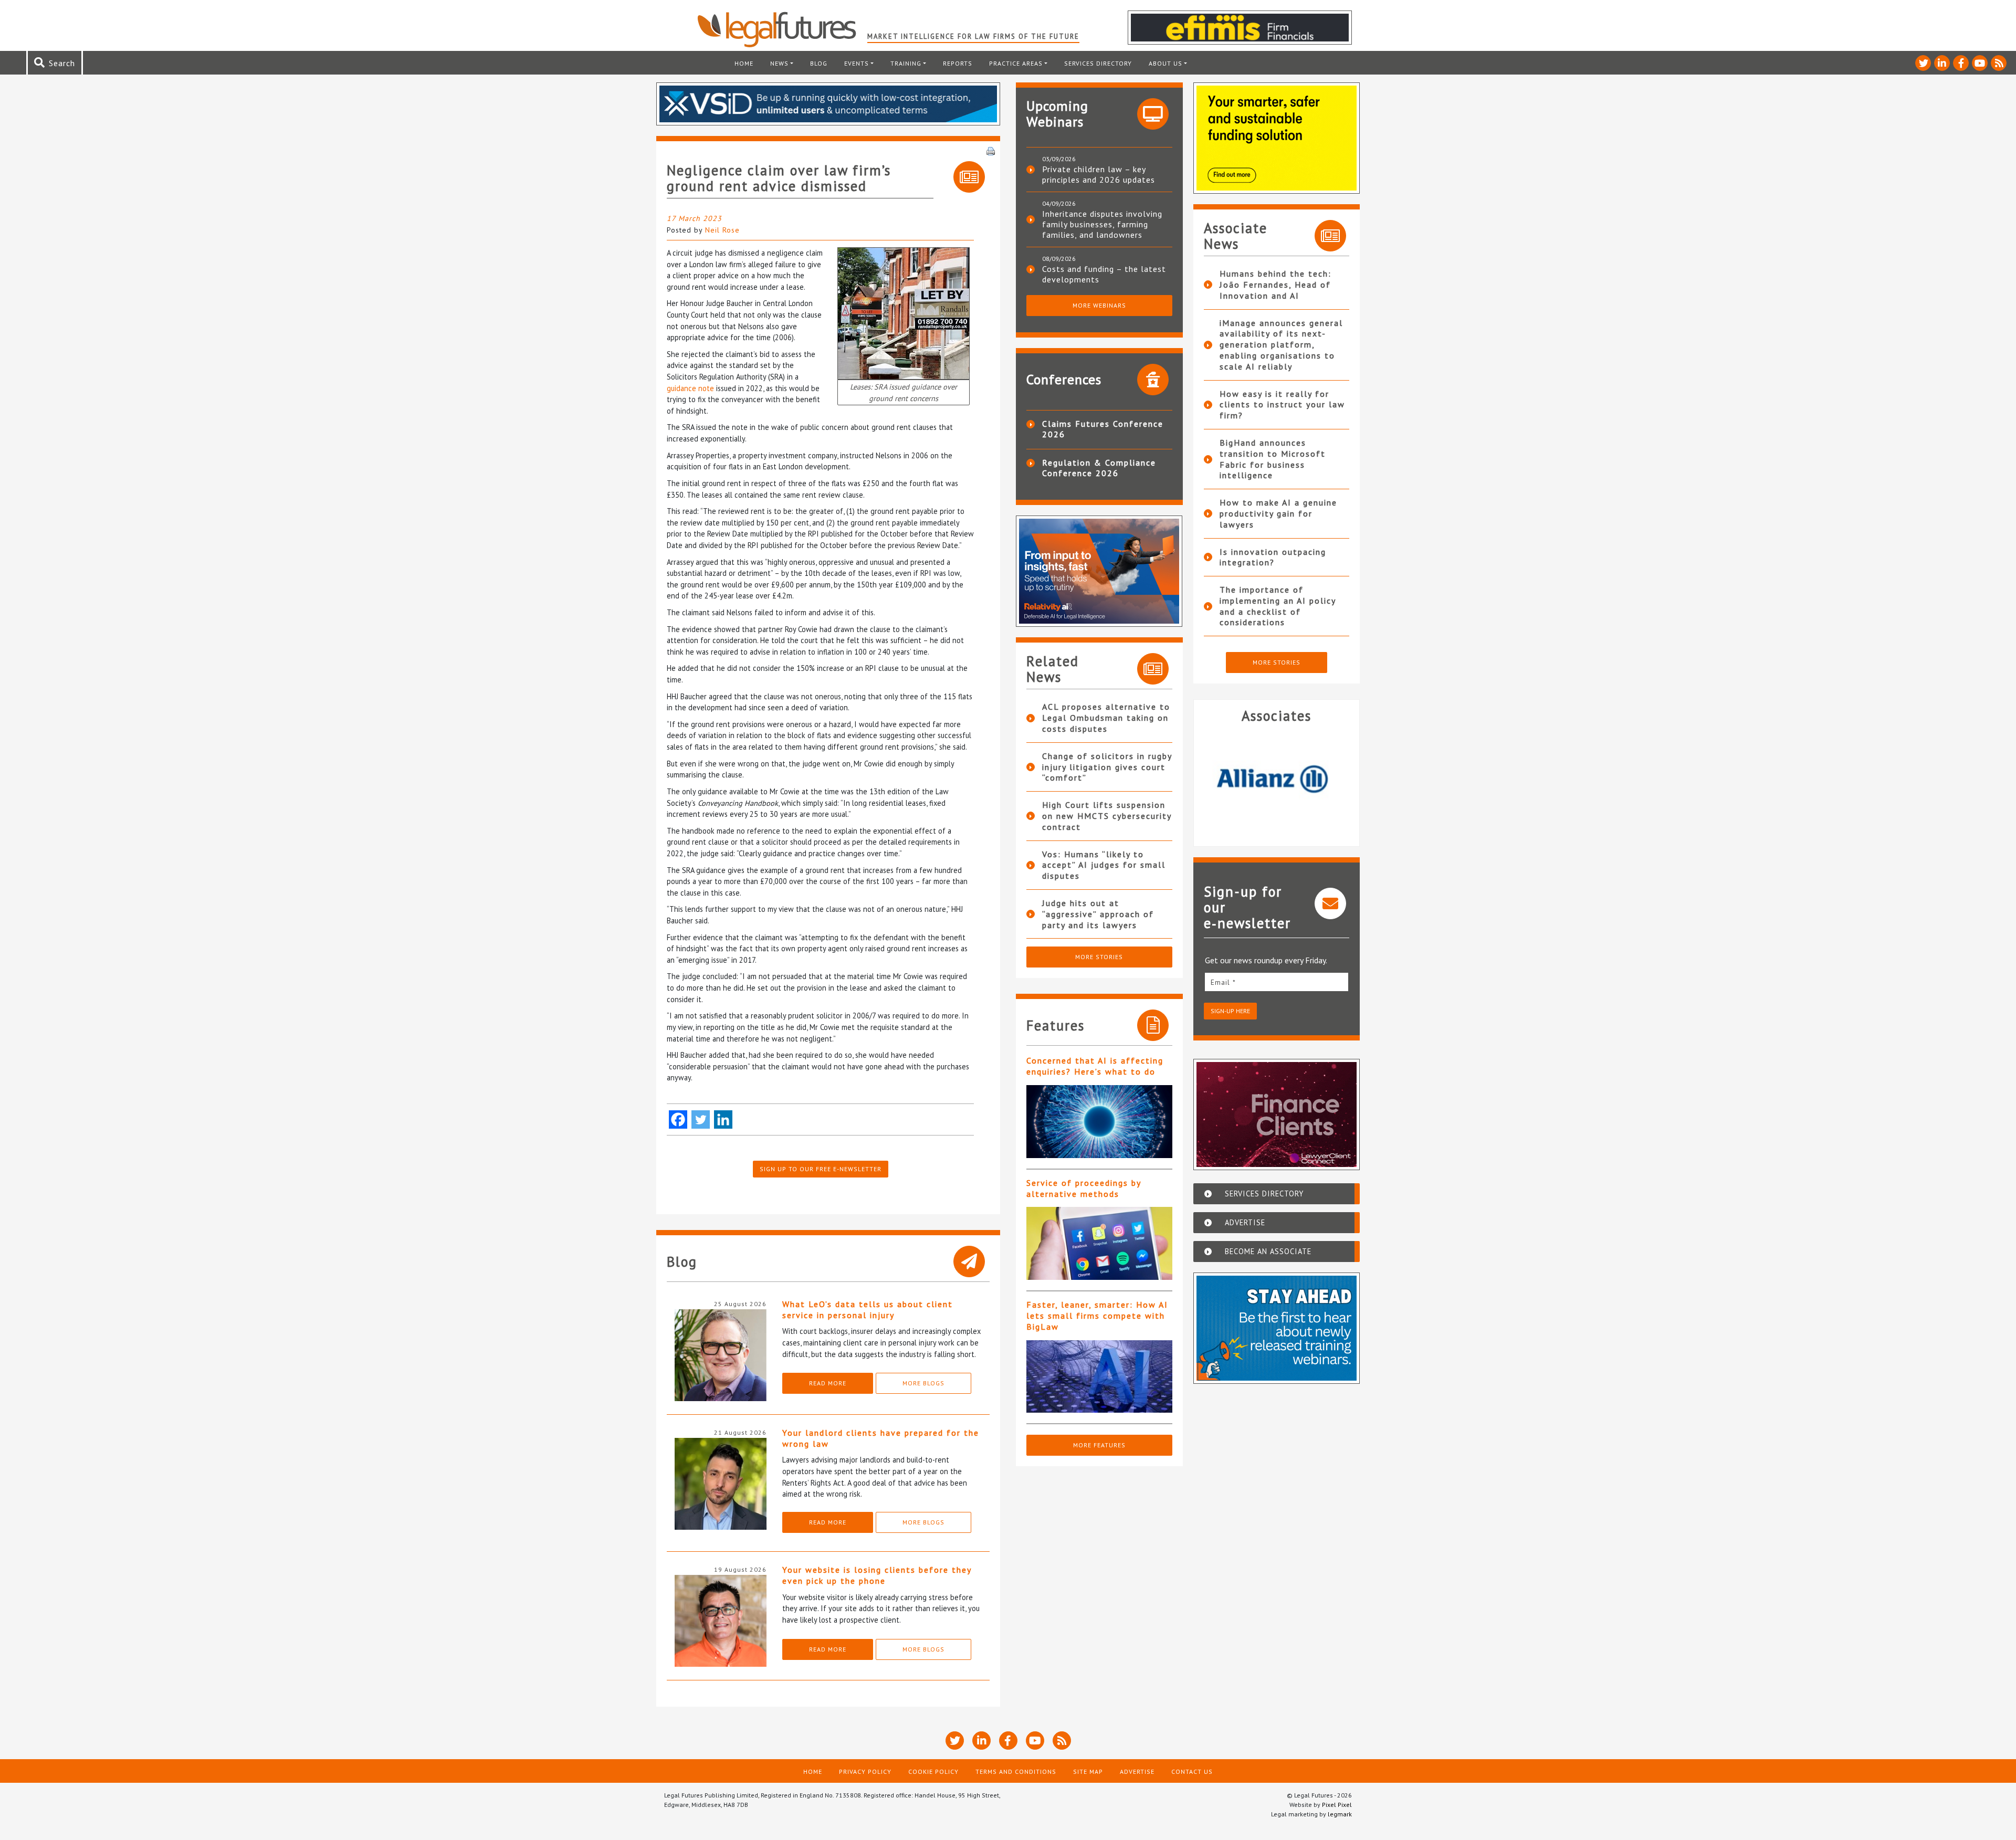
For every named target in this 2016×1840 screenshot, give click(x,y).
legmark (1340, 1814)
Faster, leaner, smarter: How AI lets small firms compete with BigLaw (1097, 1316)
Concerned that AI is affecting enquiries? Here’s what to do (1095, 1066)
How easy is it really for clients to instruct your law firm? (1282, 405)
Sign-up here (1230, 1011)
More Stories (1099, 957)
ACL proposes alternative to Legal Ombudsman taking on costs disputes (1106, 718)
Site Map (1088, 1771)
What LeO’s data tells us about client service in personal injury (868, 1310)
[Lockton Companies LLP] (1277, 781)
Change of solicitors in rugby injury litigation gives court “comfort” (1107, 767)
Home (744, 63)
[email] (1277, 982)
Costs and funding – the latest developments (1104, 274)
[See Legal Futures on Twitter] (1923, 63)
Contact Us (1192, 1771)
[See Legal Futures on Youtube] (1980, 63)
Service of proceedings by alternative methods (1084, 1188)
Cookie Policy (933, 1771)
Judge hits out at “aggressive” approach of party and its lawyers (1098, 914)
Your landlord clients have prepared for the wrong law (881, 1438)
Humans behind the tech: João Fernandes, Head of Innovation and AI (1275, 285)
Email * (1223, 982)
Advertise (1137, 1771)
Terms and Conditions (1016, 1771)
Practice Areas (1016, 63)
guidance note (690, 388)
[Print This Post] (991, 150)
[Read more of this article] (1099, 1122)
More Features (1099, 1445)
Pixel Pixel (1337, 1805)
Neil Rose (722, 230)
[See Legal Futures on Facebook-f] (1961, 63)
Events (857, 63)
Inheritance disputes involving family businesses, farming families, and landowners (1102, 224)
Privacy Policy (865, 1771)
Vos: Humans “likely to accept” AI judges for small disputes (1104, 865)
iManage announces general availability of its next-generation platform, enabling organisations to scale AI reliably (1281, 345)
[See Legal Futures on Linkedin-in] (1942, 63)
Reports (958, 63)
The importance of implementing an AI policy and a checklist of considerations (1278, 606)
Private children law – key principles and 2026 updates (1099, 174)
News (779, 63)
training (906, 63)
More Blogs (923, 1383)
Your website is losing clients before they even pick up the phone (877, 1575)
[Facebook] (678, 1119)
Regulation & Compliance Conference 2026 (1099, 468)
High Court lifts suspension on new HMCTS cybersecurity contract (1107, 816)
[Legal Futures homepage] (782, 29)
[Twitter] (701, 1119)
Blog (819, 63)
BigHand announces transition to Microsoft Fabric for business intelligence (1273, 459)
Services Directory (1098, 63)
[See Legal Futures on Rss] (1999, 63)
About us (1165, 63)
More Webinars (1099, 305)
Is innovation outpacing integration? (1273, 557)
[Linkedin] (723, 1119)
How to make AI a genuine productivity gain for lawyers (1278, 513)
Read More (828, 1383)
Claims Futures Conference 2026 (1103, 429)
